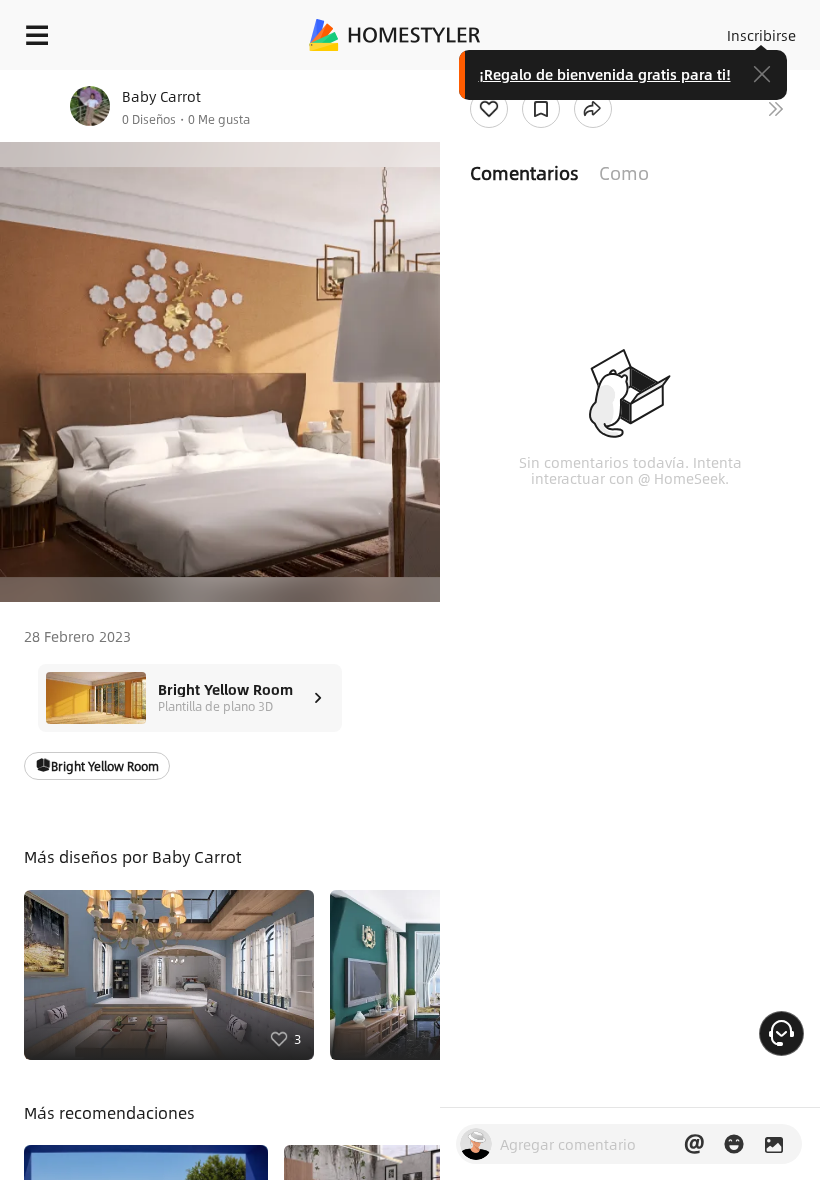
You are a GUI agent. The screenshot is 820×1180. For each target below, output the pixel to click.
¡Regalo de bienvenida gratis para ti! (605, 74)
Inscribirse (761, 35)
